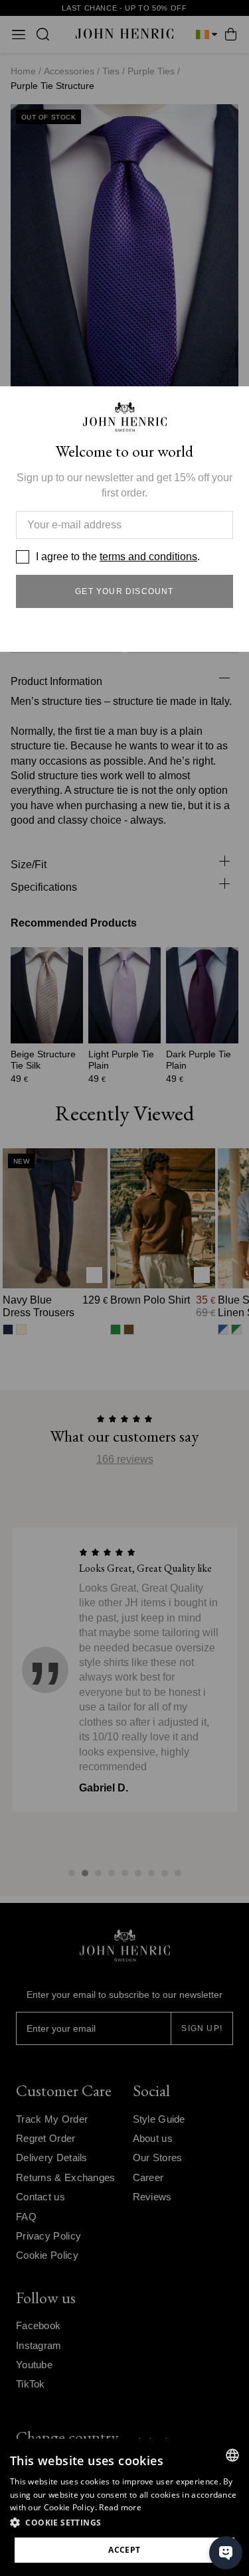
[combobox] (232, 2455)
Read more (120, 2507)
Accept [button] (124, 2550)
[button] (124, 2523)
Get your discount (124, 591)
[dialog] (124, 2507)
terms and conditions (148, 557)
